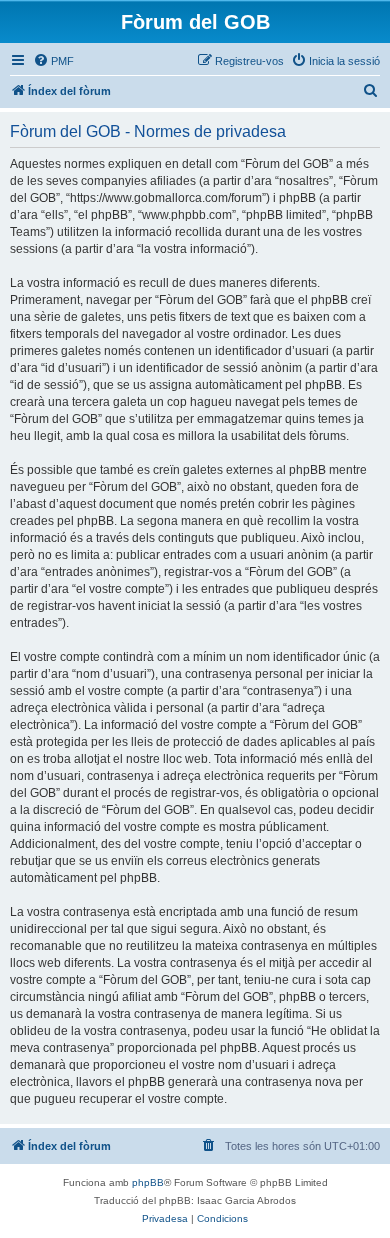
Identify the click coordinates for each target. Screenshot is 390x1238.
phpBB (148, 1182)
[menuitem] (53, 61)
